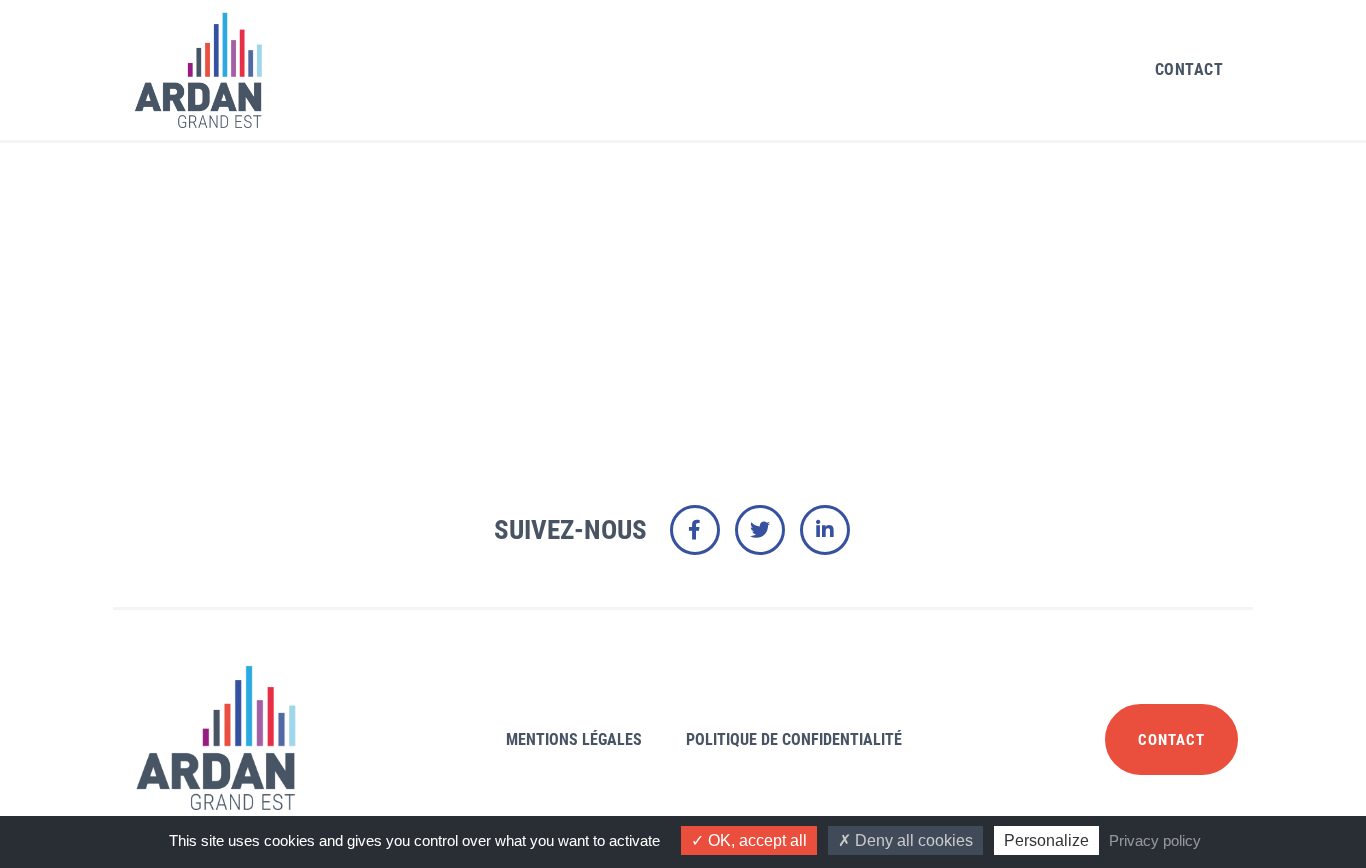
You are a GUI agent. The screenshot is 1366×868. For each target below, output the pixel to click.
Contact (1189, 69)
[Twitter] (760, 530)
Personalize (1046, 840)
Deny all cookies (912, 840)
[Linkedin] (825, 530)
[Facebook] (695, 530)
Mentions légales (574, 739)
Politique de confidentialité (794, 739)
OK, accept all (755, 840)
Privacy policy (1155, 840)
